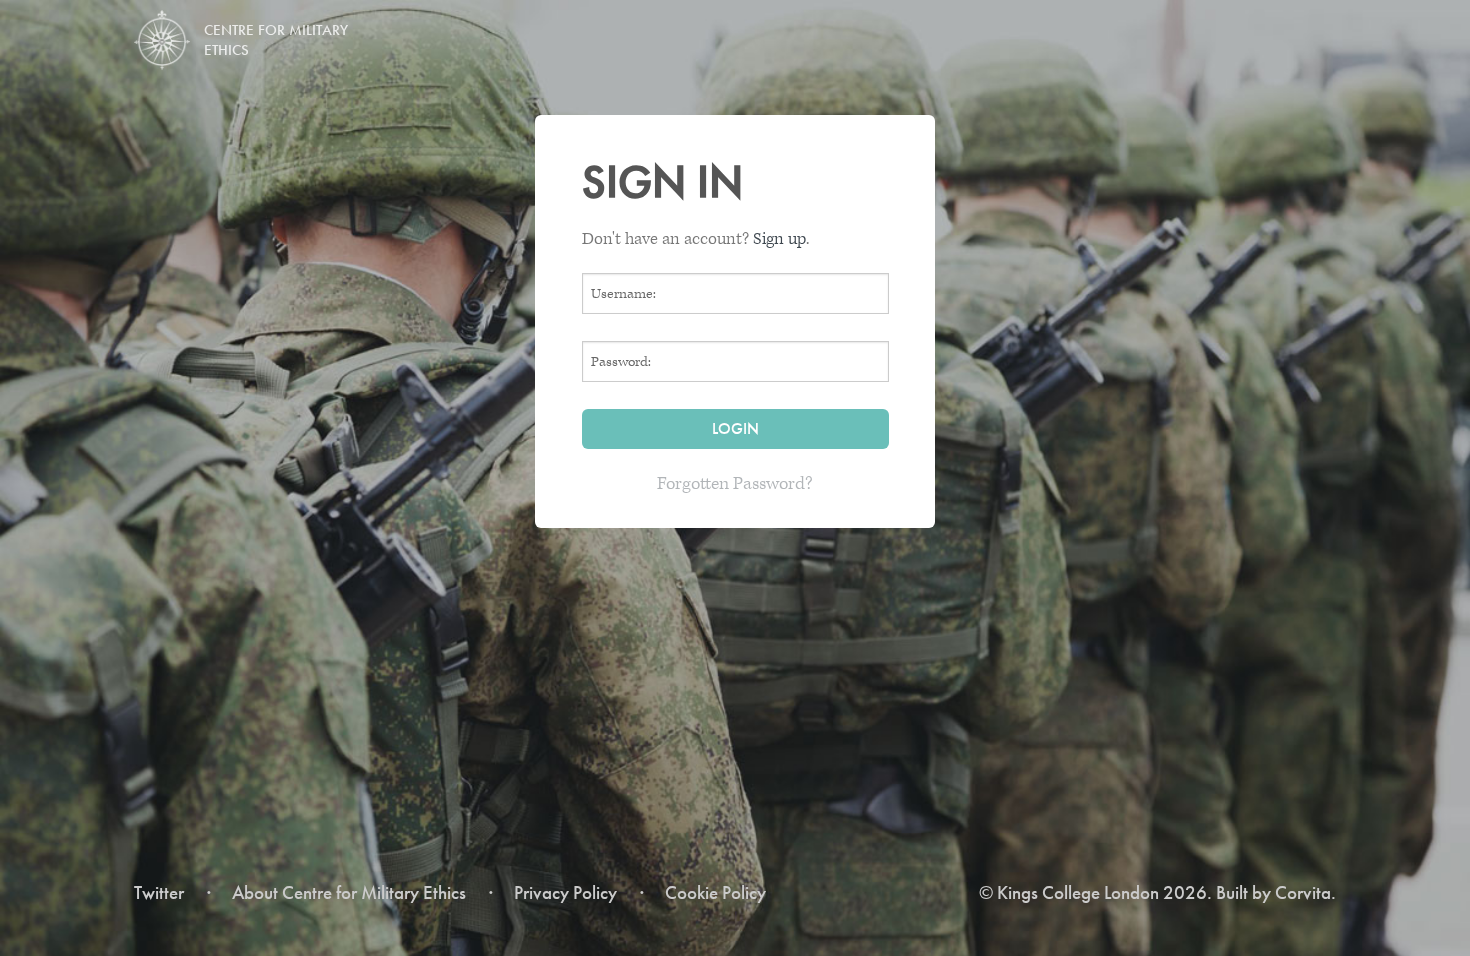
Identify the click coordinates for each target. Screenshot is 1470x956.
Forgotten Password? (735, 483)
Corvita (1303, 892)
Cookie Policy (715, 892)
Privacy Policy (565, 892)
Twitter (159, 892)
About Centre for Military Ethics (349, 892)
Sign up (779, 239)
